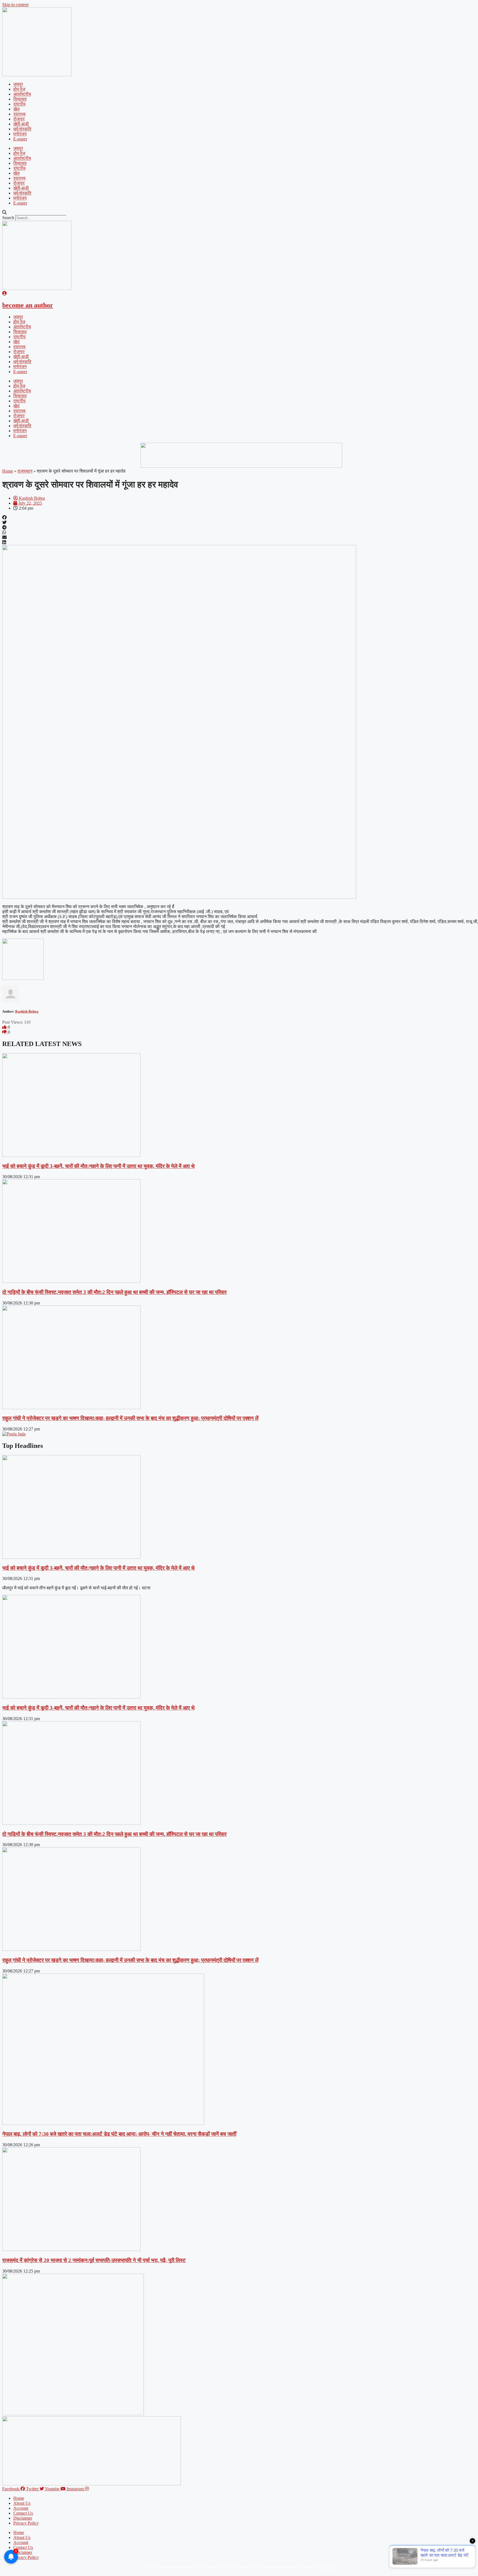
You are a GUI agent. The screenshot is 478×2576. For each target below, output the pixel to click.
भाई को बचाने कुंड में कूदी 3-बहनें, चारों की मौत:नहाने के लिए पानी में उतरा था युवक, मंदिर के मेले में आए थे (98, 1166)
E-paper (20, 139)
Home (8, 471)
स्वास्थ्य (19, 114)
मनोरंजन (20, 134)
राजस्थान (25, 471)
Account (21, 2508)
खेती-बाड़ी (21, 124)
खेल (16, 109)
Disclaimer (23, 2518)
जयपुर (18, 84)
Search (8, 218)
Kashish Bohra (27, 1011)
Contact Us (23, 2513)
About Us (22, 2503)
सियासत (20, 99)
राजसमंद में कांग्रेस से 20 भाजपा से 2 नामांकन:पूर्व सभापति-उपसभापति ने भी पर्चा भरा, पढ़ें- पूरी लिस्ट (94, 2260)
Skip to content (15, 5)
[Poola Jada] (14, 1434)
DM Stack (328, 2567)
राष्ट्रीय (19, 104)
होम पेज (19, 89)
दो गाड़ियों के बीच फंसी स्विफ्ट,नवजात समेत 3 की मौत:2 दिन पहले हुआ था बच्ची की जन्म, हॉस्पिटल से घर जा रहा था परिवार (114, 1292)
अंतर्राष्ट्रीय (22, 94)
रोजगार (19, 119)
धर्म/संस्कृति (22, 129)
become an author (28, 305)
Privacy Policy (26, 2523)
